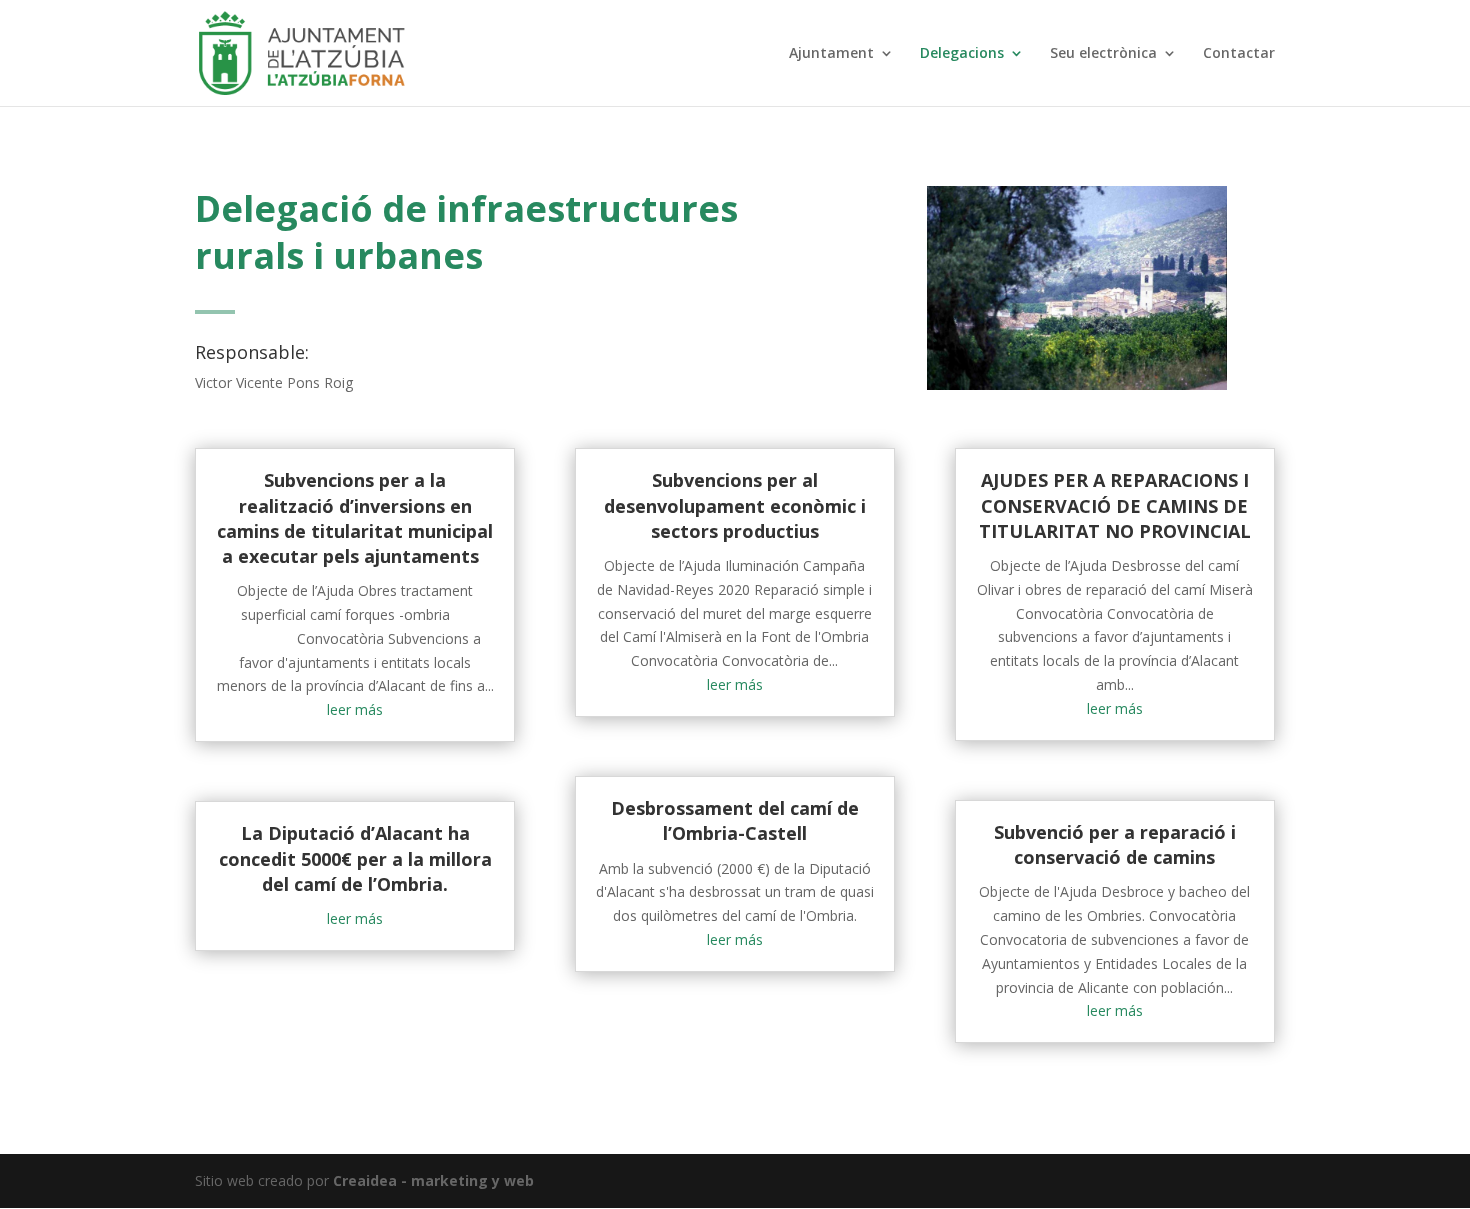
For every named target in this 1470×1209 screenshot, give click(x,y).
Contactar (1239, 54)
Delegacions (962, 54)
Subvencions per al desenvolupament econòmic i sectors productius (735, 505)
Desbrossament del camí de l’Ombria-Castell (735, 820)
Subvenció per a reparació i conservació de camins (1115, 844)
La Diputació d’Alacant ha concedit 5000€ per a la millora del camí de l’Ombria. (355, 858)
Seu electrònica (1103, 54)
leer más (355, 709)
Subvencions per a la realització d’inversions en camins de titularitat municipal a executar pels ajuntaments (355, 518)
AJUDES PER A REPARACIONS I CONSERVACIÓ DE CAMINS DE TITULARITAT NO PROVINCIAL (1115, 505)
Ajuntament (831, 54)
